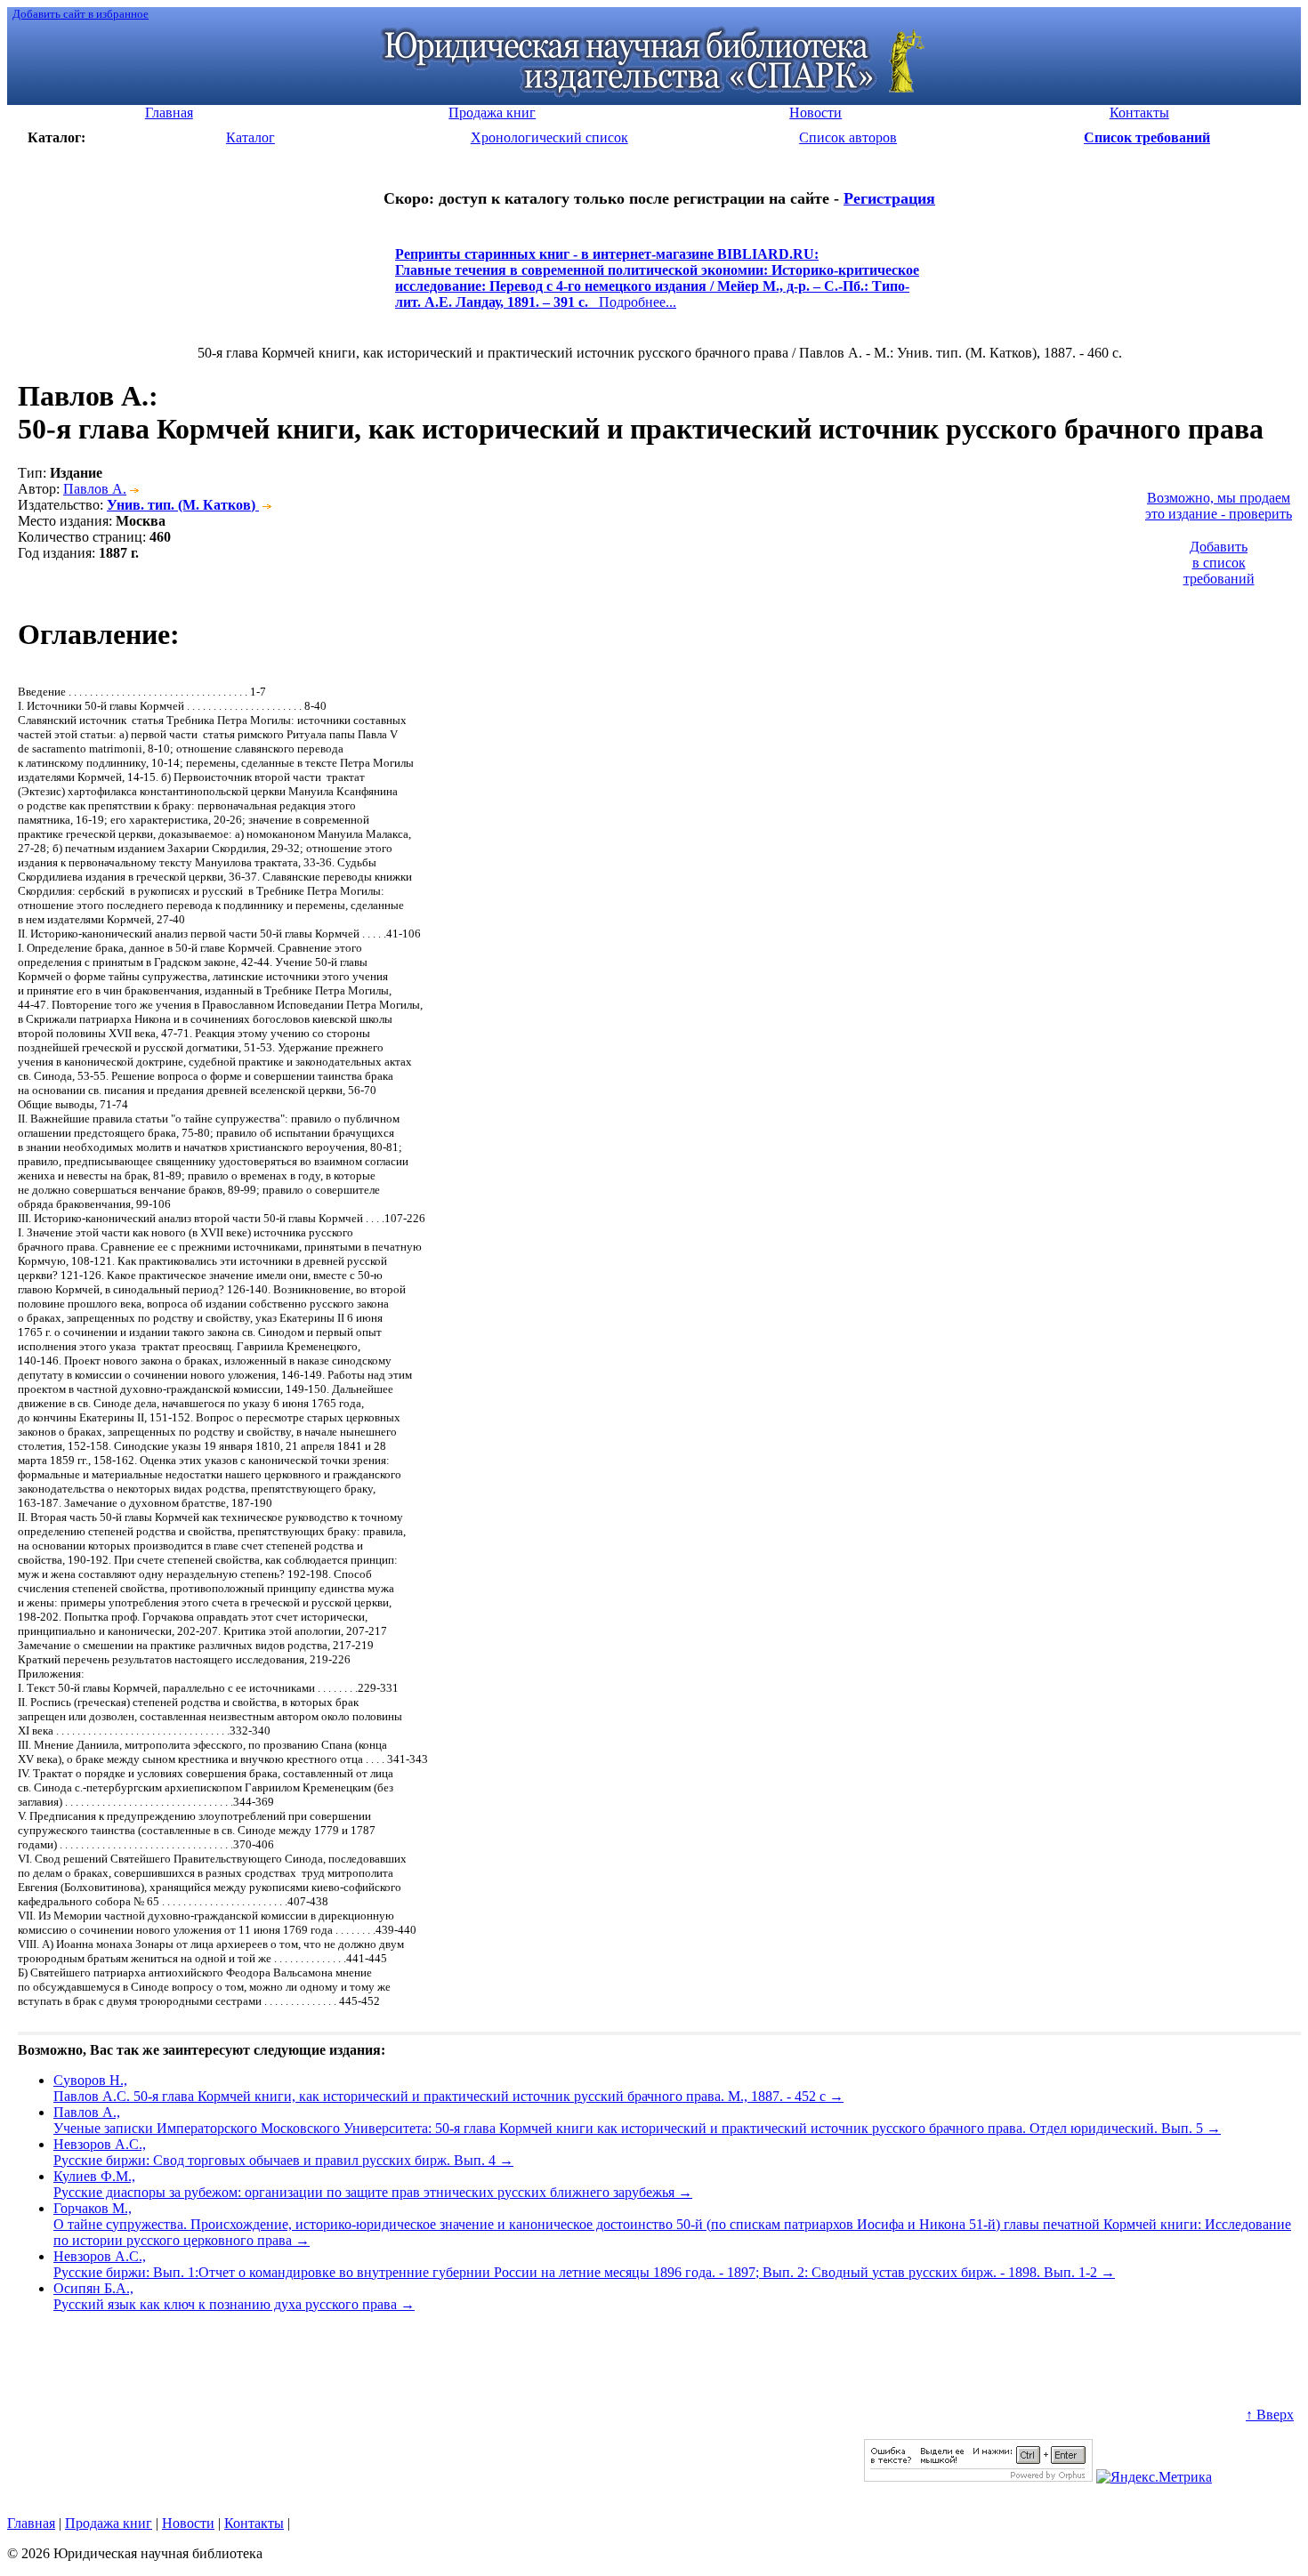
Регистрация (889, 198)
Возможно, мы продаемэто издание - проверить (1219, 506)
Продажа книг (109, 2523)
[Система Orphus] (978, 2477)
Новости (188, 2523)
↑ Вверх (1270, 2415)
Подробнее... (657, 286)
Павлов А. (95, 489)
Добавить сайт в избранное (81, 14)
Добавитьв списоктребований (1219, 563)
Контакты (254, 2523)
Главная (31, 2523)
